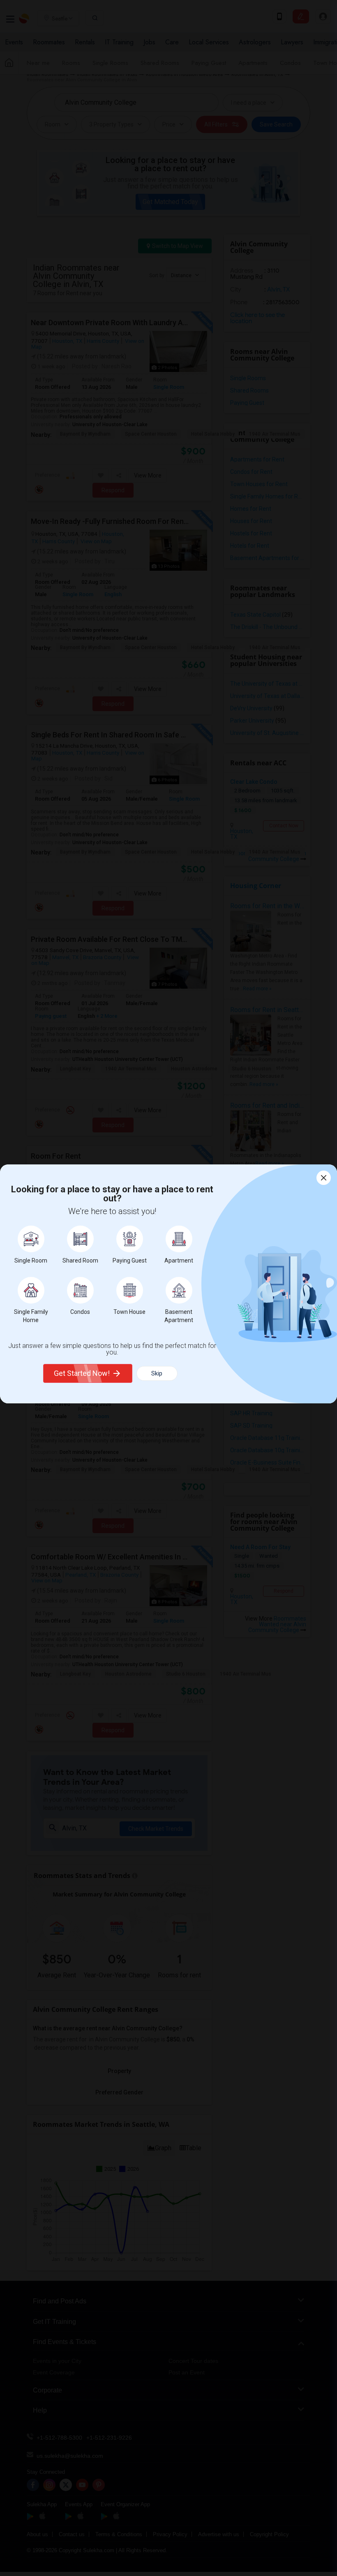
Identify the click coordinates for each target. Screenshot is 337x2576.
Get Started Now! (82, 1373)
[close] (324, 1178)
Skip (157, 1373)
